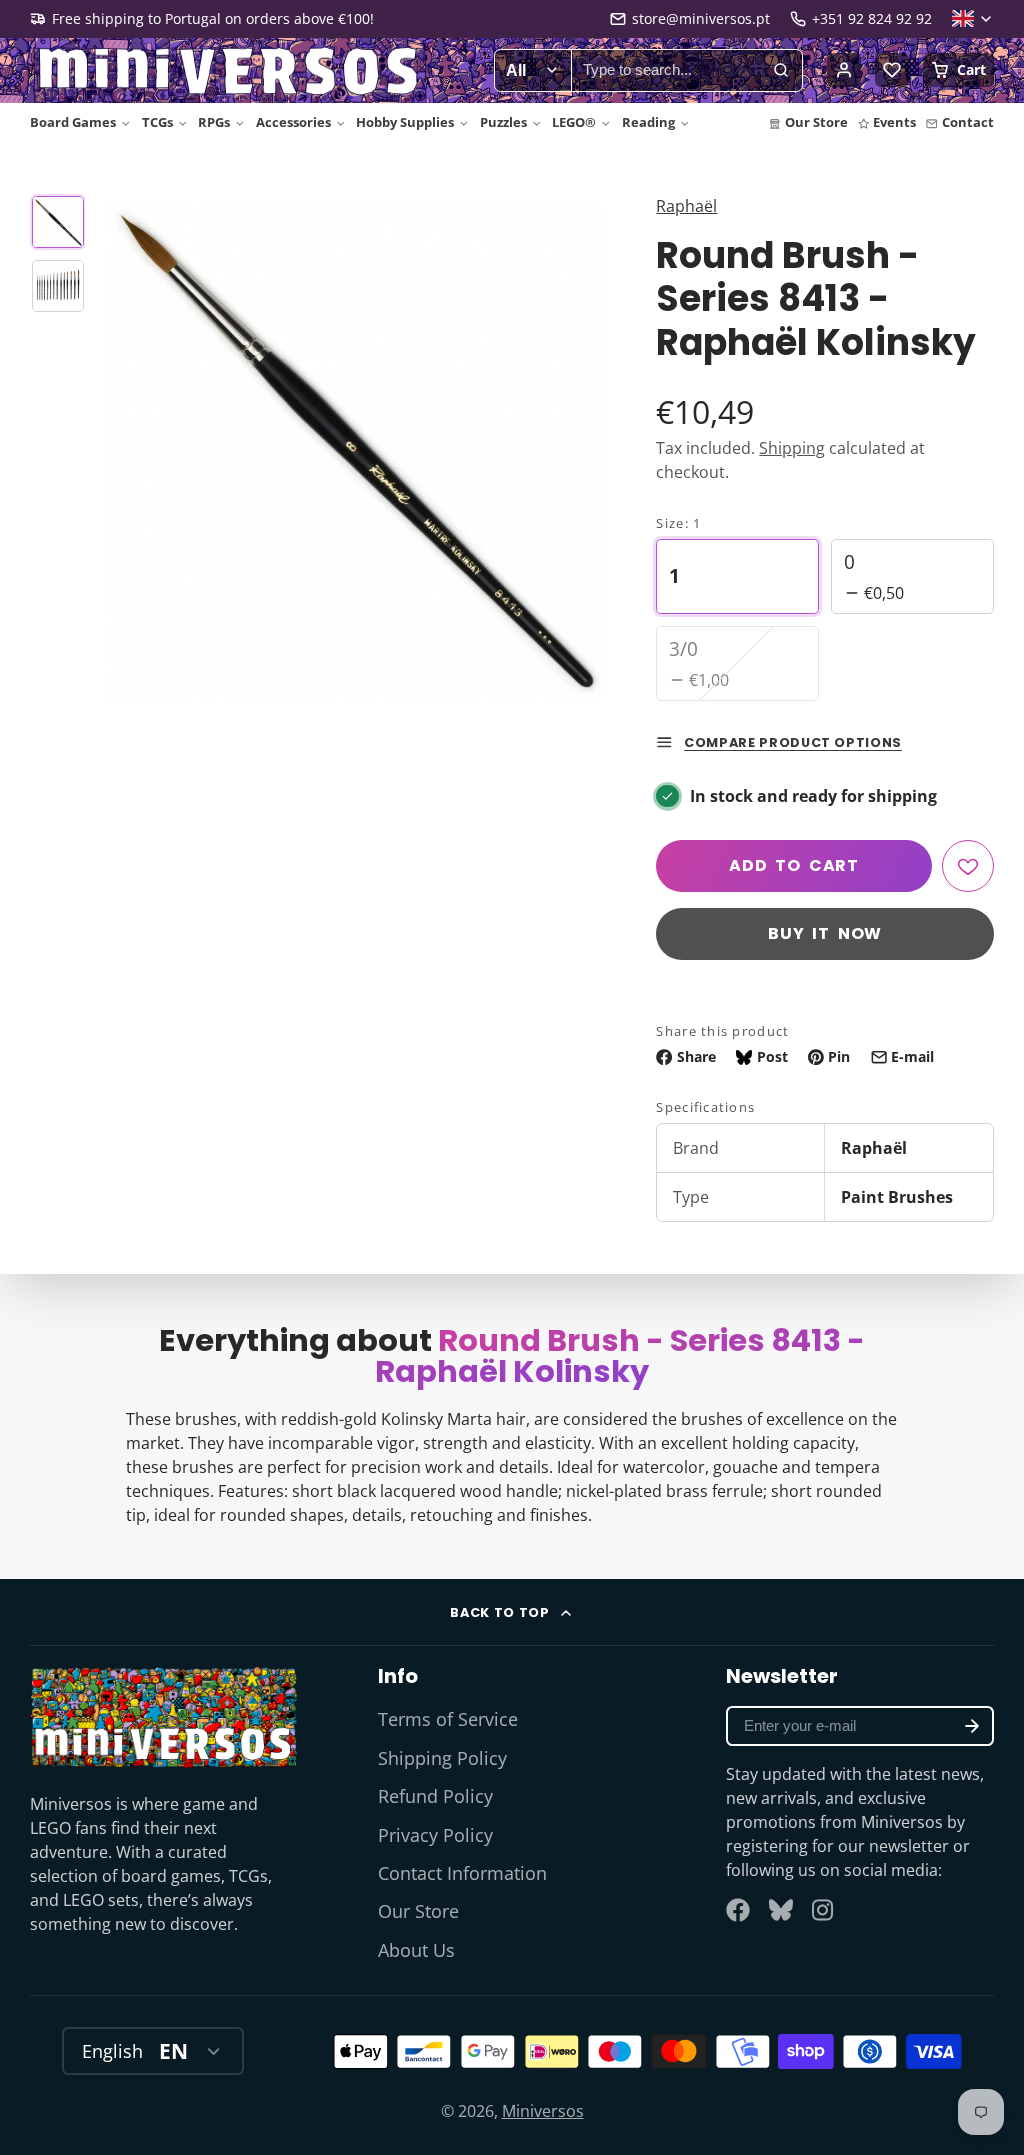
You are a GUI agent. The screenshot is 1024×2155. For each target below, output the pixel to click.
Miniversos (543, 2111)
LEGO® (574, 122)
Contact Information (462, 1873)
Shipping (792, 448)
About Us (416, 1950)
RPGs (214, 122)
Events (894, 122)
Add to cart (794, 865)
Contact (968, 122)
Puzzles (503, 122)
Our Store (816, 122)
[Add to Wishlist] (968, 866)
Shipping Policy (442, 1758)
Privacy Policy (435, 1835)
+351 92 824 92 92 (872, 18)
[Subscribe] (972, 1726)
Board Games (73, 122)
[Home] (230, 71)
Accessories (293, 122)
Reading (648, 122)
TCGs (157, 122)
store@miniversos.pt (701, 18)
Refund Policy (435, 1796)
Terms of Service (448, 1719)
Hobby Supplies (405, 122)
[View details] (164, 1717)
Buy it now (825, 933)
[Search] (781, 71)
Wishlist (892, 70)
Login (844, 70)
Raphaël (686, 206)
